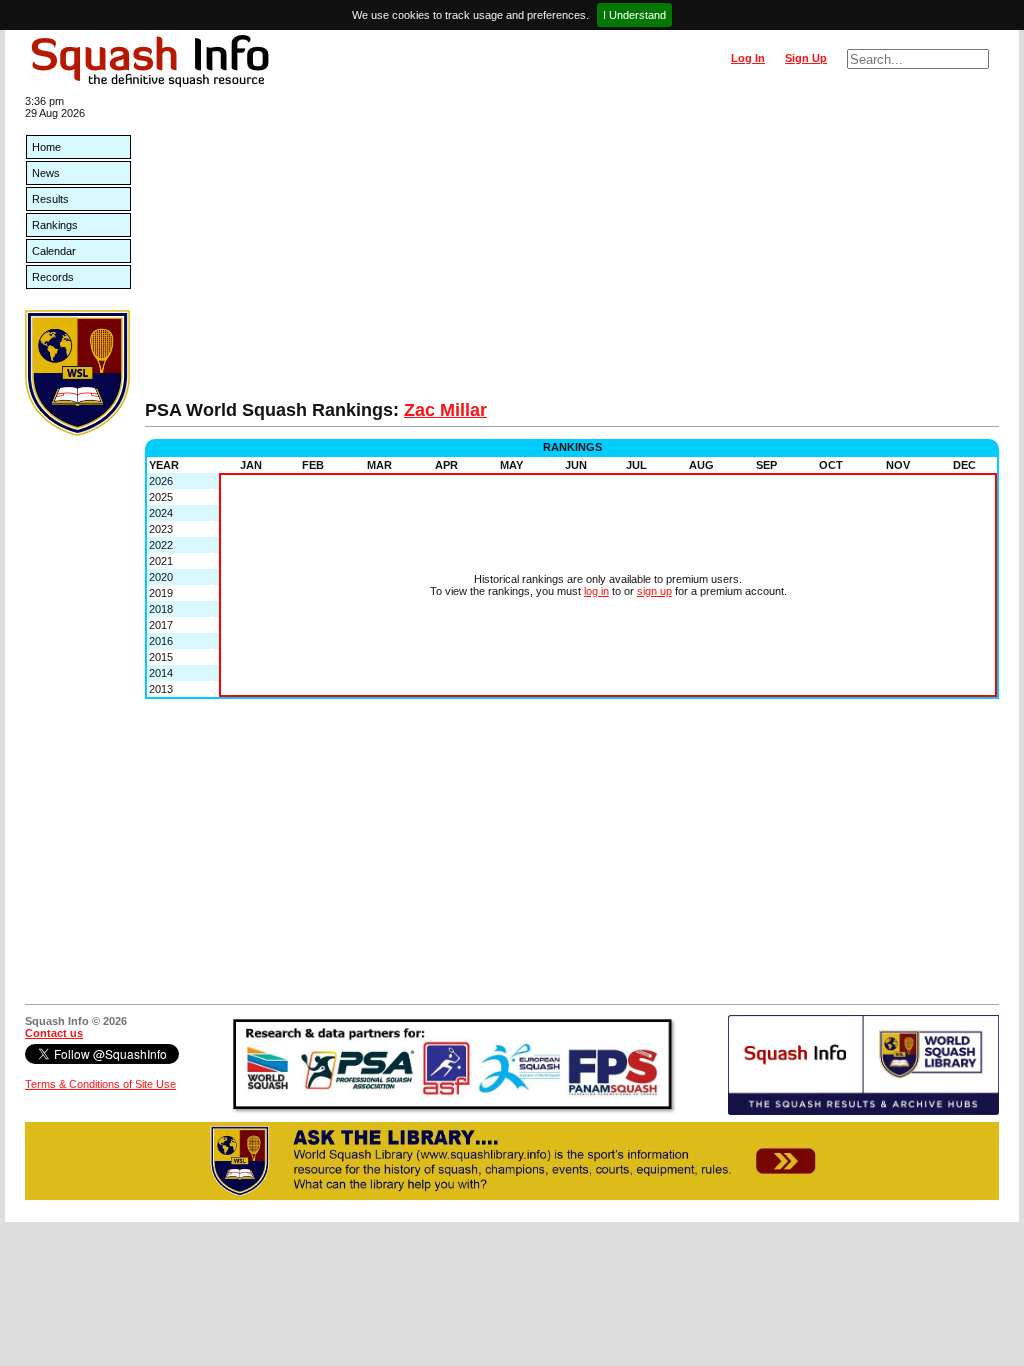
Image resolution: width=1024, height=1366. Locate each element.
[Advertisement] (572, 250)
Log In (748, 58)
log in (596, 591)
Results (50, 199)
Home (46, 147)
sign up (654, 591)
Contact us (54, 1033)
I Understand (634, 15)
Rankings (55, 225)
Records (53, 277)
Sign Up (806, 58)
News (46, 173)
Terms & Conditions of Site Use (100, 1084)
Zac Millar (445, 410)
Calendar (54, 251)
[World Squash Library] (77, 432)
